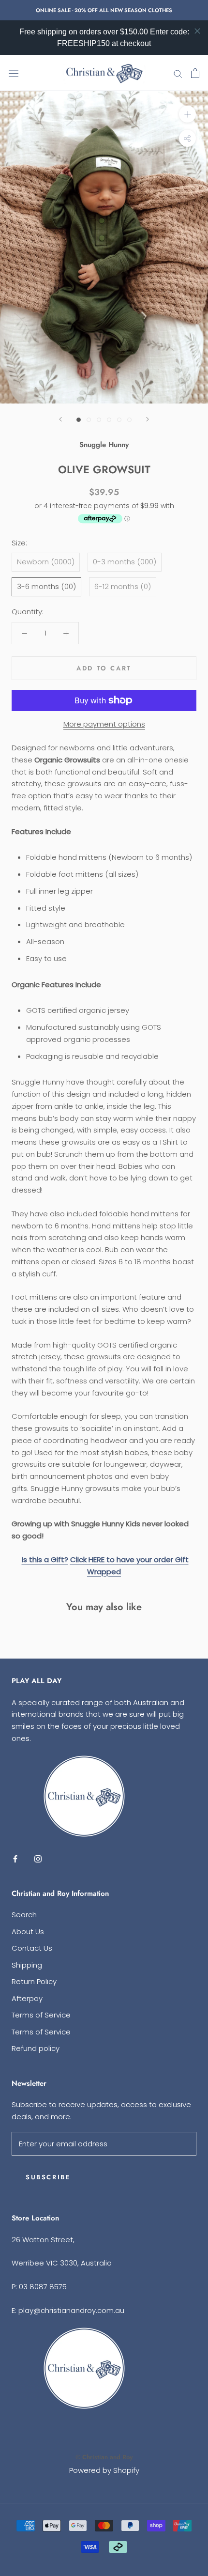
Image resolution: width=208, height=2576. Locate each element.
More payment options (104, 724)
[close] (197, 31)
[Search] (178, 73)
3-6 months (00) (46, 586)
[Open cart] (195, 73)
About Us (28, 1932)
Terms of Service (41, 2015)
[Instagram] (38, 1859)
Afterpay (27, 1998)
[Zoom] (187, 114)
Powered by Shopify (104, 2470)
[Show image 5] (119, 420)
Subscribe (48, 2177)
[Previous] (60, 419)
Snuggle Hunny (104, 445)
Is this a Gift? (45, 1560)
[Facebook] (15, 1859)
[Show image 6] (129, 420)
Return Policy (34, 1981)
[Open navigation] (14, 73)
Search (24, 1915)
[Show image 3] (99, 420)
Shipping (27, 1965)
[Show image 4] (109, 420)
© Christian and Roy (104, 2457)
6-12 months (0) (123, 586)
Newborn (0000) (46, 562)
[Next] (148, 419)
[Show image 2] (89, 420)
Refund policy (36, 2048)
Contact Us (32, 1948)
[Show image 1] (79, 420)
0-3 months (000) (125, 562)
